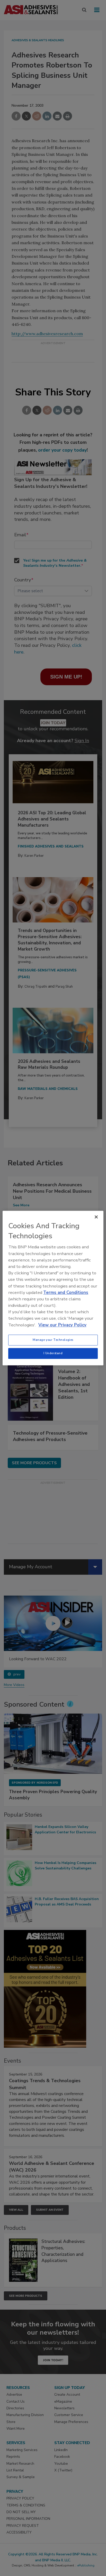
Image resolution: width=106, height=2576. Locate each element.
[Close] (96, 1217)
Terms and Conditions (66, 1293)
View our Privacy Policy (62, 1325)
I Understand (53, 1353)
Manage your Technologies (53, 1340)
